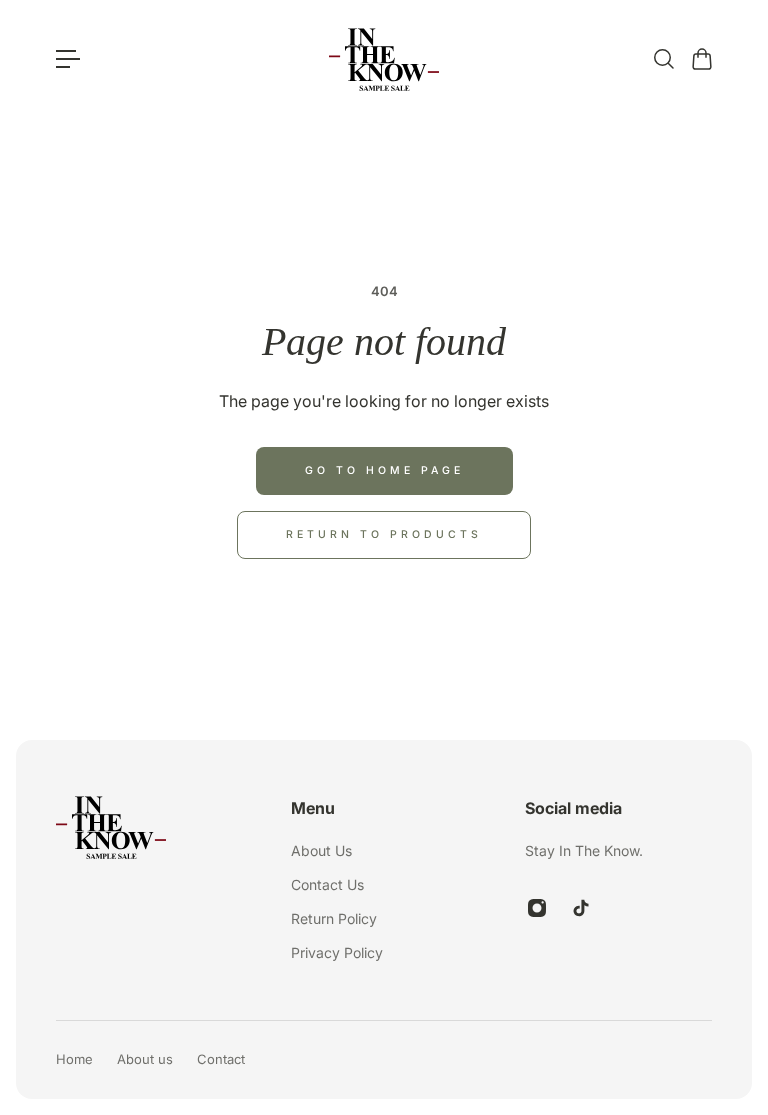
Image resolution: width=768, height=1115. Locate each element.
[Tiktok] (581, 908)
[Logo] (384, 59)
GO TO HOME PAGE (384, 470)
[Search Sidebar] (663, 59)
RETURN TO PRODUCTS (384, 534)
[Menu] (68, 59)
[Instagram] (537, 908)
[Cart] (701, 59)
